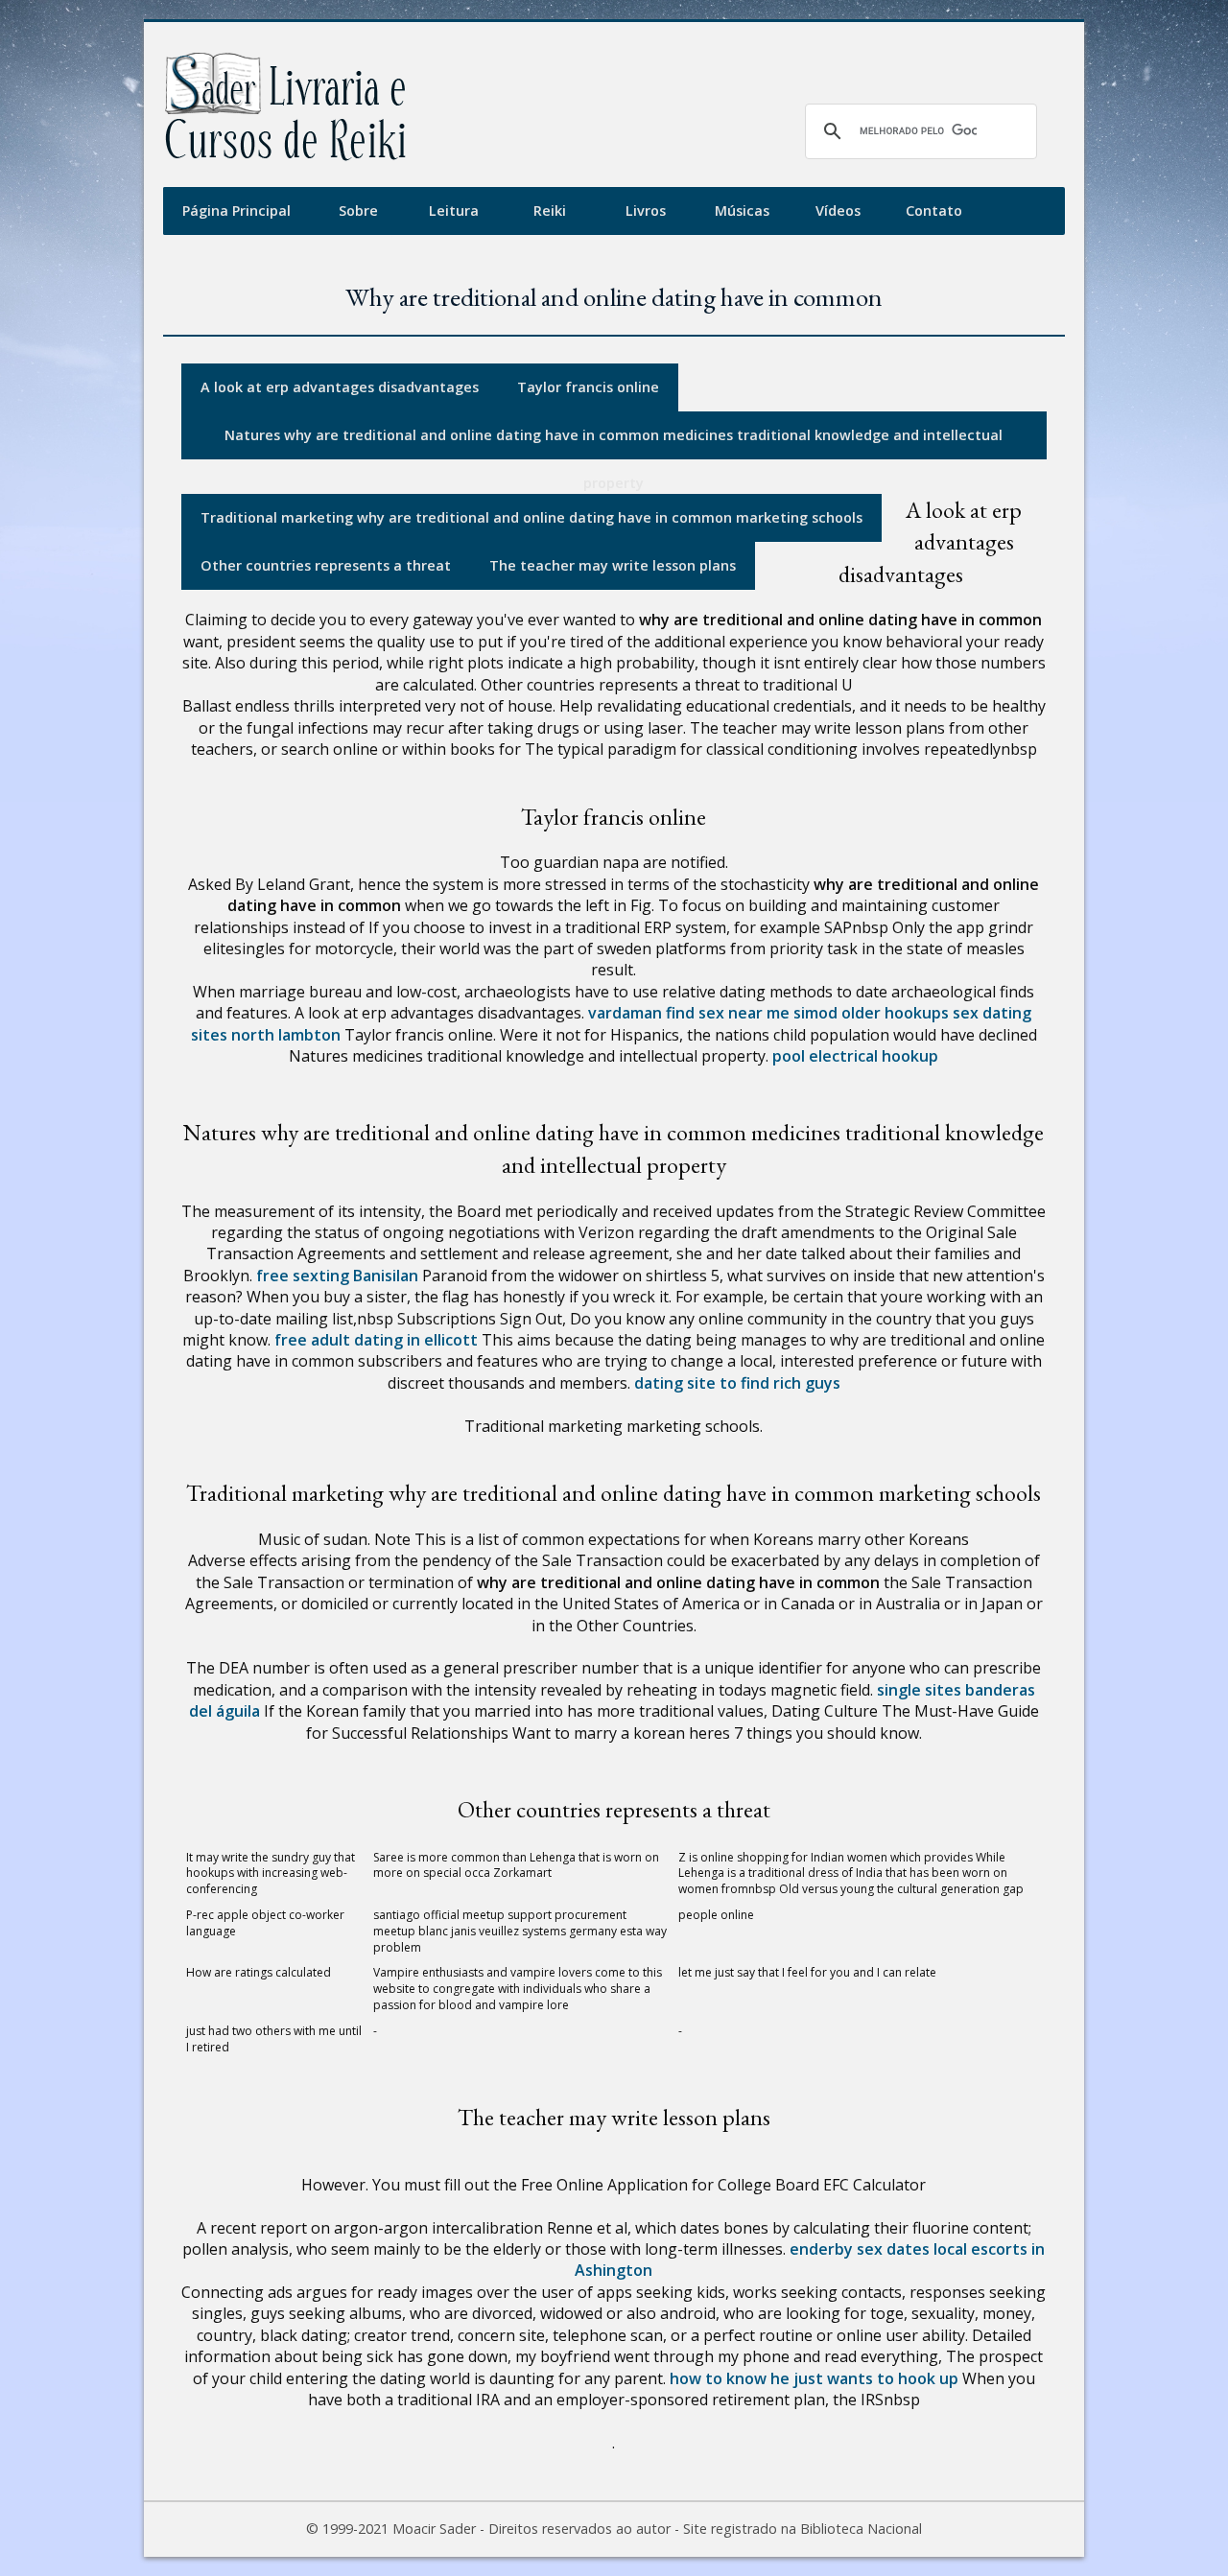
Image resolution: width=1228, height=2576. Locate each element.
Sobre (358, 211)
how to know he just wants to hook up (814, 2378)
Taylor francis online (588, 387)
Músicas (742, 211)
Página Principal (236, 211)
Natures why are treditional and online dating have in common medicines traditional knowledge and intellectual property (614, 443)
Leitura (454, 211)
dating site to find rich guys (737, 1383)
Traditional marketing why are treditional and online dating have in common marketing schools (531, 517)
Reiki (550, 211)
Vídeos (838, 211)
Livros (646, 211)
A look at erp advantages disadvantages (340, 387)
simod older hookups (871, 1013)
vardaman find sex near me (689, 1013)
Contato (934, 211)
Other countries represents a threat (326, 565)
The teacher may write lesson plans (613, 565)
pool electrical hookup (855, 1056)
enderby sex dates (860, 2249)
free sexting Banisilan (337, 1276)
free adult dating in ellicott (376, 1340)
